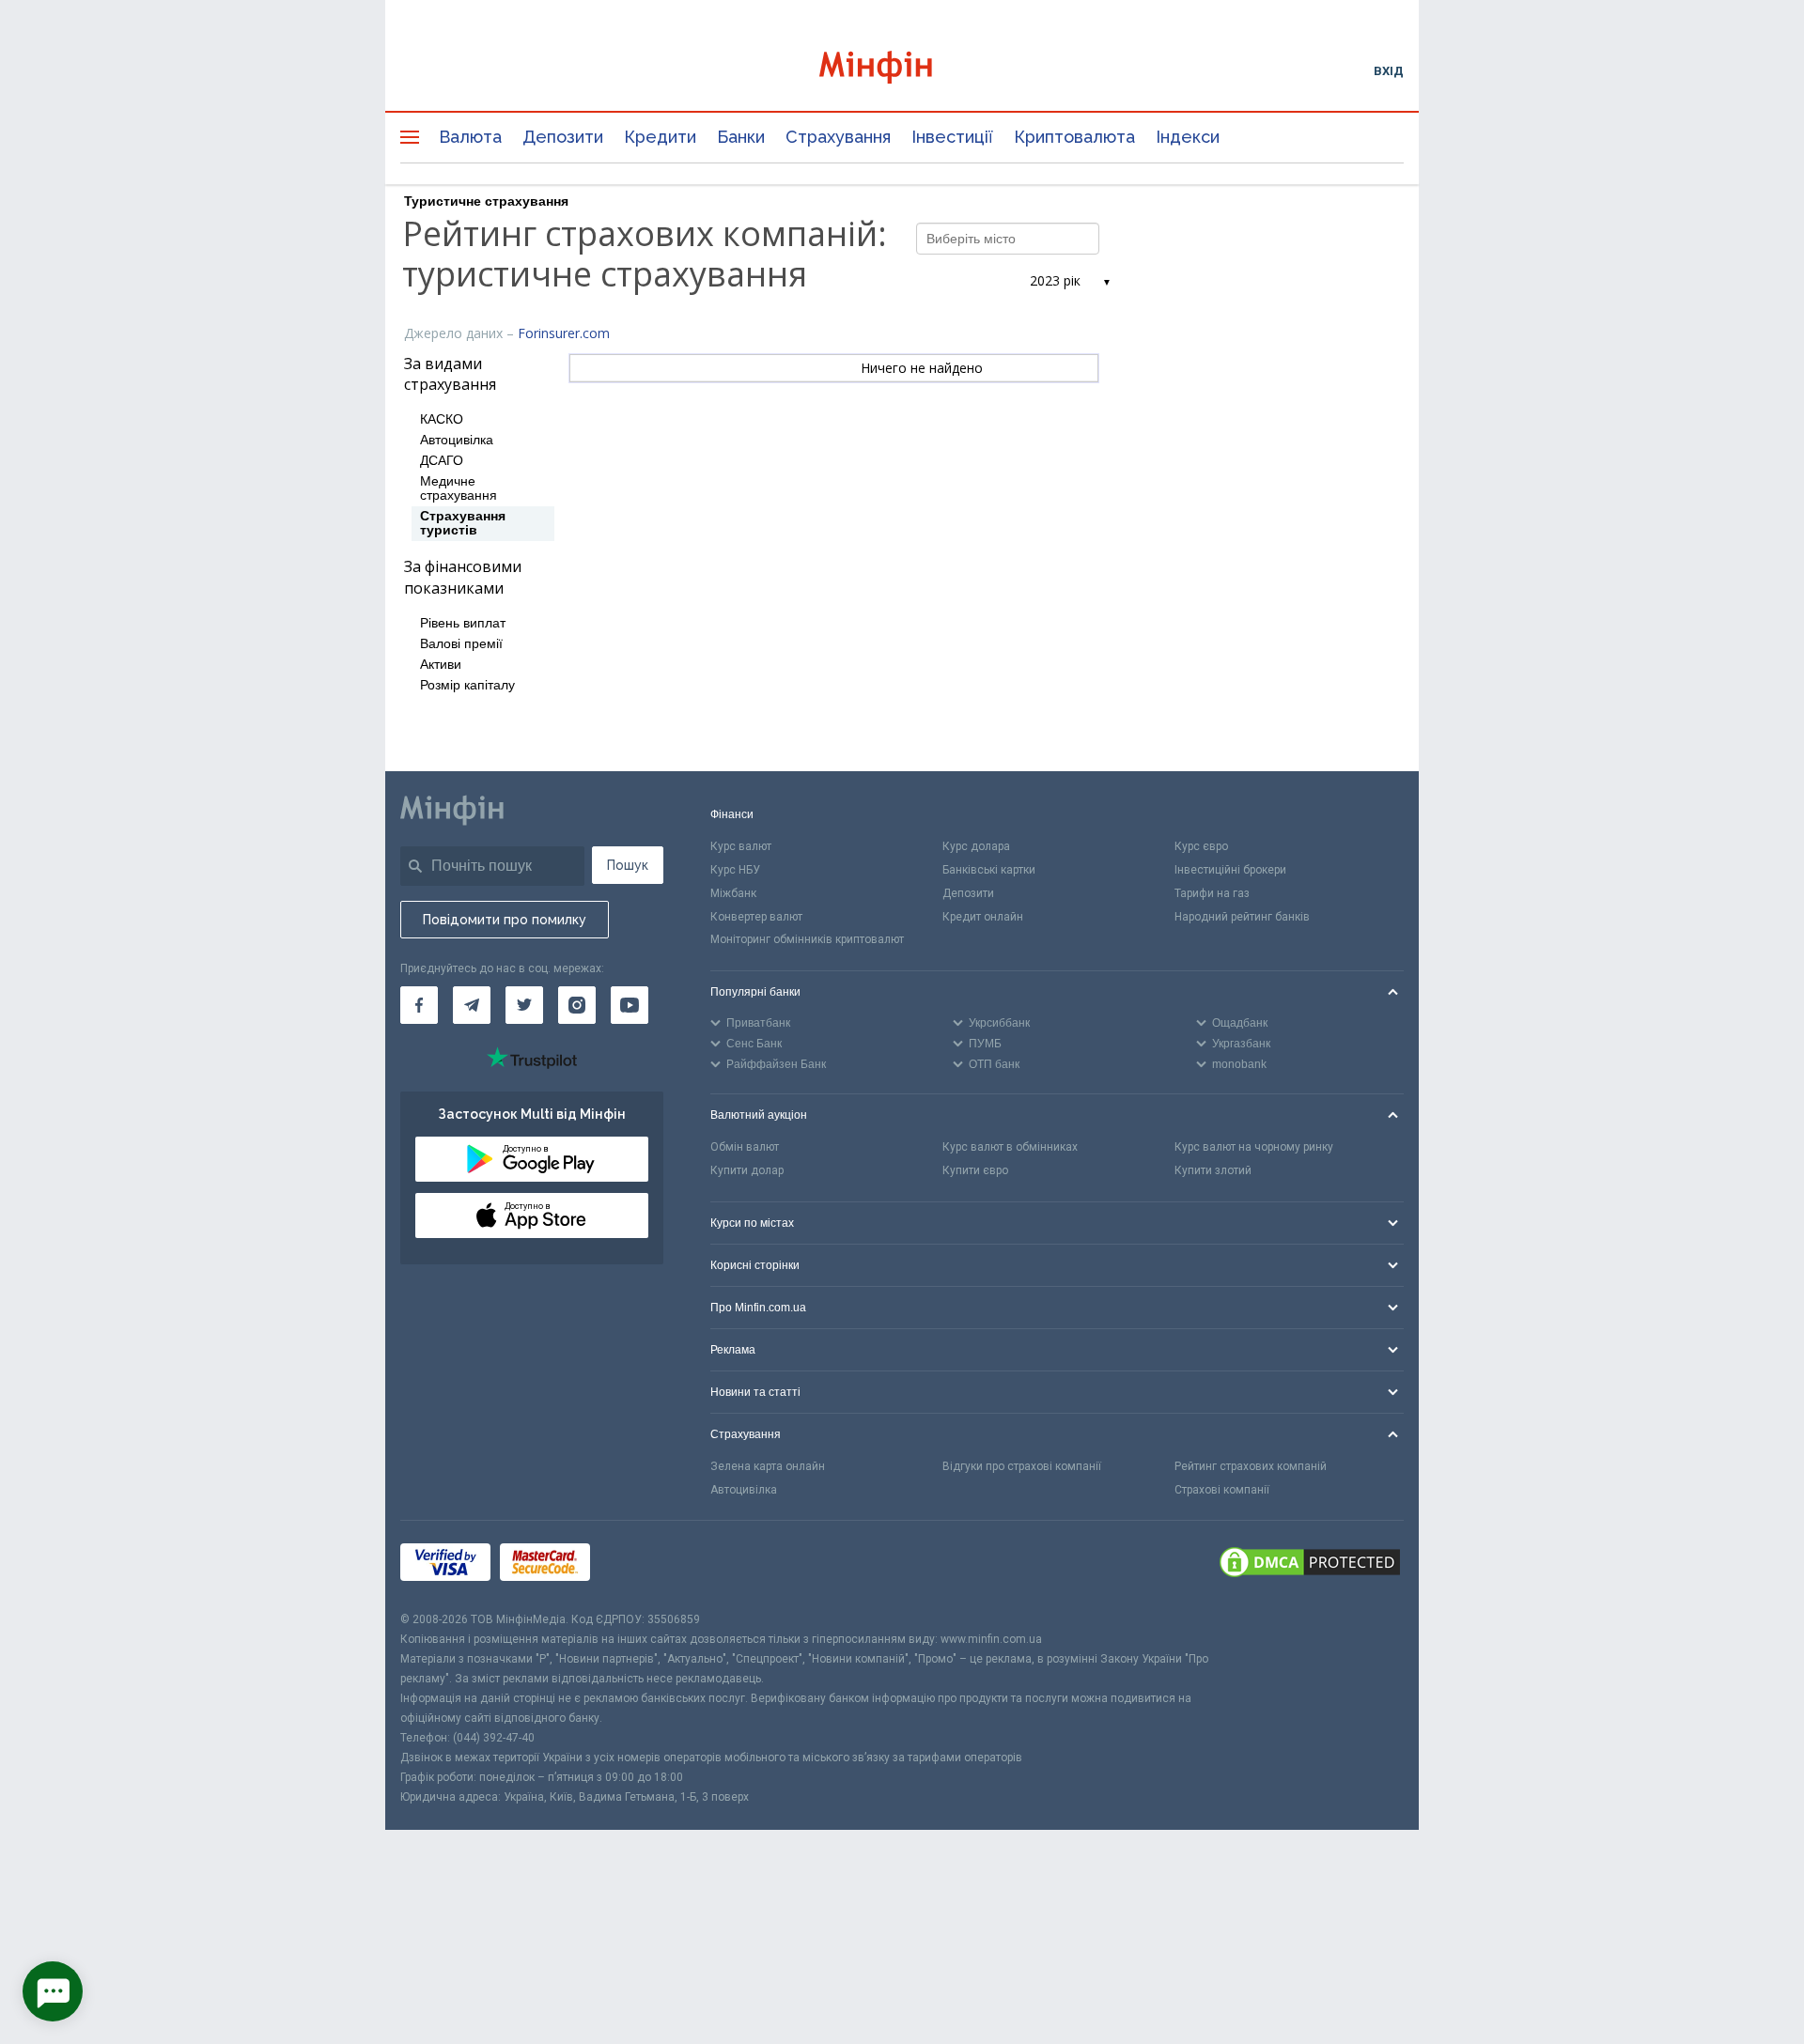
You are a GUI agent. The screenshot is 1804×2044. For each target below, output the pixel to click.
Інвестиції (952, 137)
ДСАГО (442, 461)
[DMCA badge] (1310, 1565)
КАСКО (442, 419)
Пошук (628, 865)
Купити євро (975, 1170)
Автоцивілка (457, 440)
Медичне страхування (459, 488)
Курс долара (976, 846)
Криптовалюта (1074, 137)
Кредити (660, 137)
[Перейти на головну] (902, 70)
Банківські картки (989, 870)
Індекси (1188, 137)
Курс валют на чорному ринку (1254, 1147)
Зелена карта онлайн (768, 1466)
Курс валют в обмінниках (1010, 1147)
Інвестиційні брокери (1230, 870)
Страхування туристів (463, 523)
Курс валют (741, 846)
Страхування (838, 137)
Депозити (563, 137)
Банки (741, 137)
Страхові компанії (1222, 1490)
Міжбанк (733, 893)
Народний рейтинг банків (1242, 917)
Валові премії (461, 644)
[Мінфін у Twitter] (524, 1005)
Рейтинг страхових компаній (1251, 1466)
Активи (441, 665)
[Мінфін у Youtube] (630, 1005)
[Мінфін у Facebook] (419, 1005)
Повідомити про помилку (505, 920)
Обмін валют (745, 1147)
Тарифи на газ (1212, 893)
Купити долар (747, 1170)
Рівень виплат (463, 623)
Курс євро (1201, 846)
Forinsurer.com (564, 333)
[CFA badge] (641, 1565)
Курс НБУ (735, 870)
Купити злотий (1213, 1170)
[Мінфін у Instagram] (577, 1005)
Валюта (470, 137)
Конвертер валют (756, 917)
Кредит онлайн (983, 917)
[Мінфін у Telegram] (472, 1005)
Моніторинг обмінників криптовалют (807, 939)
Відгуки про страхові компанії (1022, 1466)
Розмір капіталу (467, 685)
